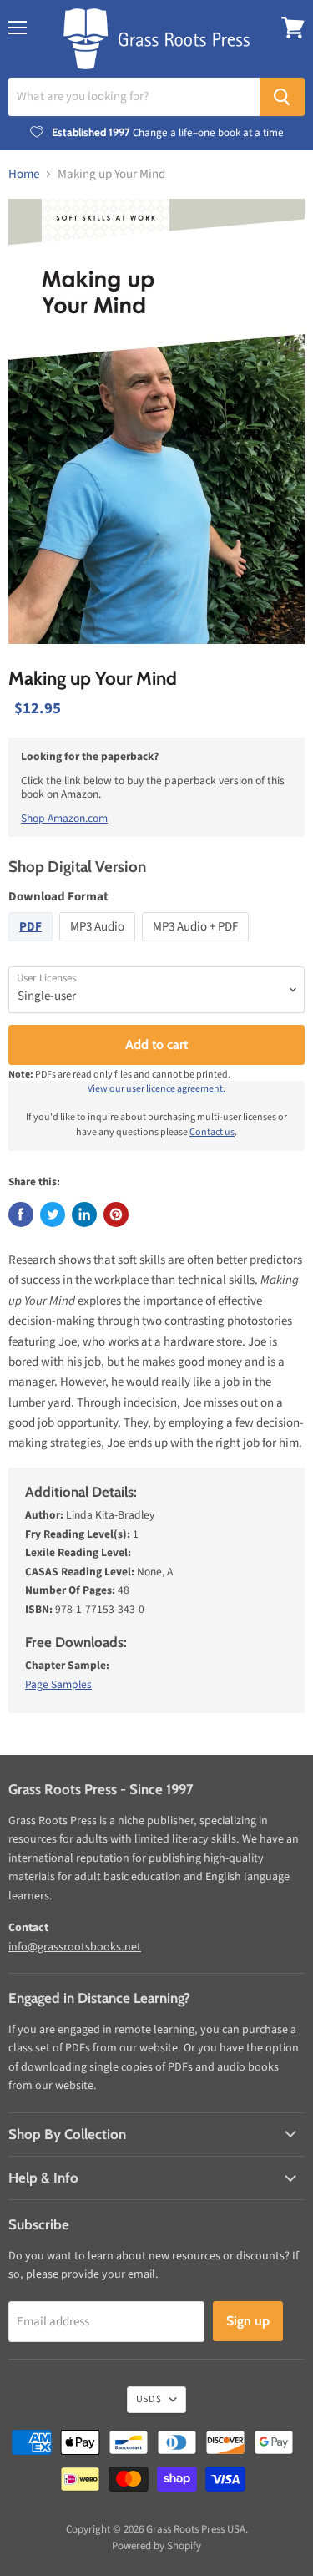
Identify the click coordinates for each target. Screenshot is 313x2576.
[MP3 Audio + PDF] (197, 946)
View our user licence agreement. (156, 1089)
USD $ (149, 2399)
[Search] (282, 97)
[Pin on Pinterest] (116, 1214)
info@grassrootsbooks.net (75, 1947)
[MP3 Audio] (99, 946)
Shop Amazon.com (64, 818)
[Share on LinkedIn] (84, 1214)
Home (24, 174)
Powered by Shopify (156, 2546)
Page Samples (58, 1684)
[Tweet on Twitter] (53, 1214)
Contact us (212, 1132)
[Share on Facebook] (21, 1214)
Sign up (248, 2321)
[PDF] (33, 946)
